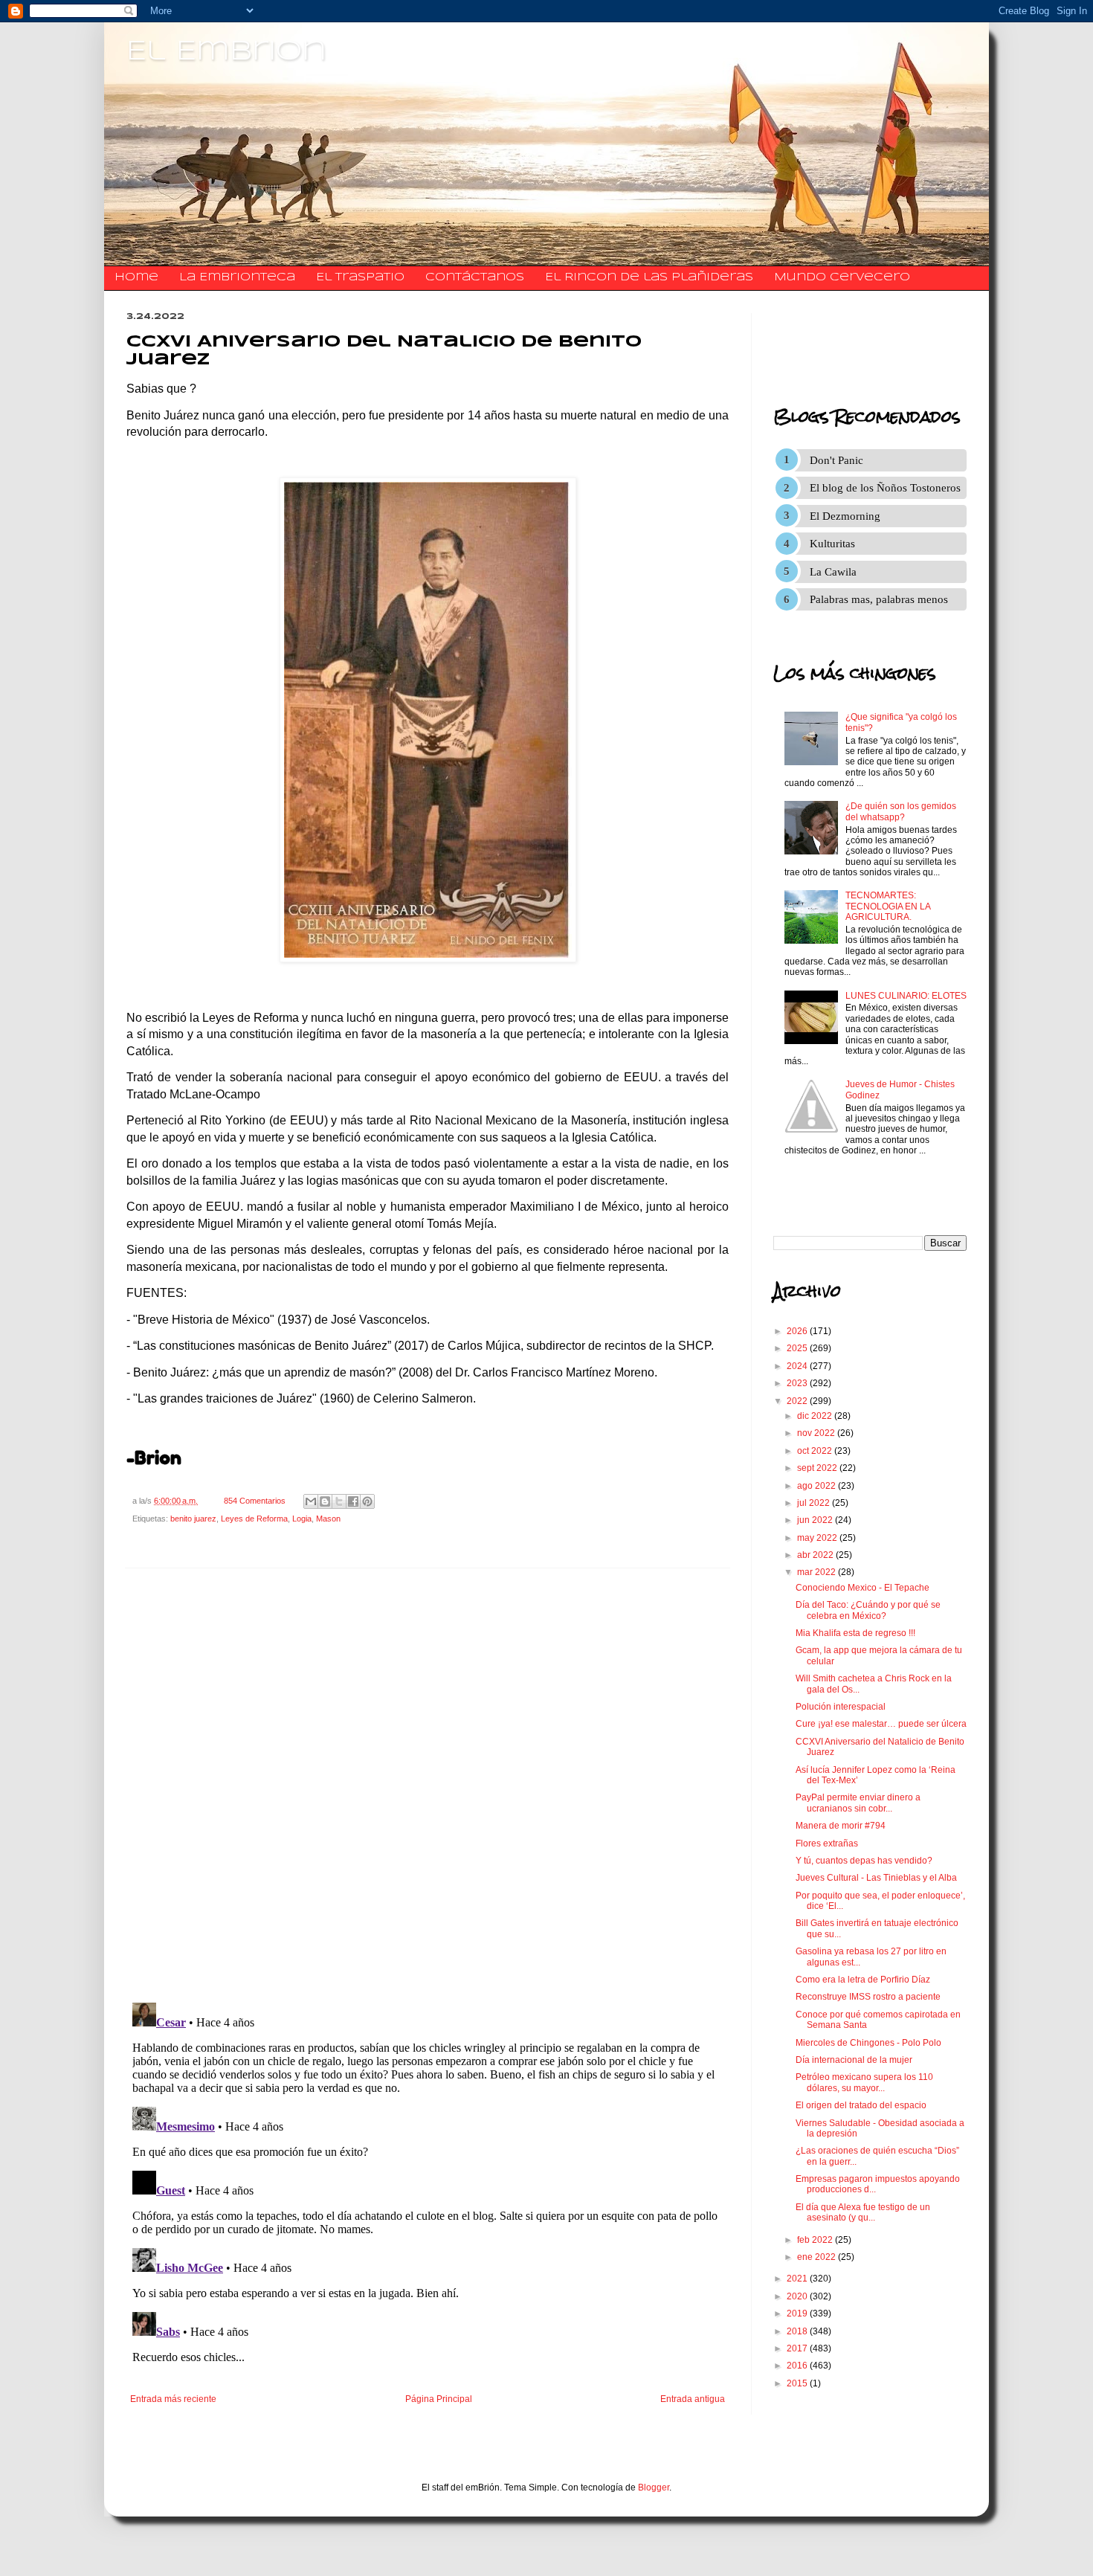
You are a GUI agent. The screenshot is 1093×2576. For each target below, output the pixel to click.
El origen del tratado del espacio (861, 2105)
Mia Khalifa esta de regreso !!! (855, 1633)
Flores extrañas (827, 1844)
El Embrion (226, 52)
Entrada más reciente (173, 2399)
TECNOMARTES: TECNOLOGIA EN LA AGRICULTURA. (888, 906)
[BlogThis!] (325, 1501)
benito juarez (193, 1519)
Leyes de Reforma (254, 1519)
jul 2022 (815, 1503)
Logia (302, 1519)
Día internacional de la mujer (854, 2060)
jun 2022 (816, 1520)
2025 (798, 1348)
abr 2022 (816, 1555)
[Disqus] (428, 1786)
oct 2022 (816, 1451)
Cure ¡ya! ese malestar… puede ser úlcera (881, 1724)
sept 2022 (818, 1468)
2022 (798, 1401)
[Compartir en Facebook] (353, 1501)
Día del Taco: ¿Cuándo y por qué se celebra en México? (868, 1610)
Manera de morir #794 (841, 1826)
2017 (798, 2348)
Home (136, 277)
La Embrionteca (237, 277)
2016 (798, 2366)
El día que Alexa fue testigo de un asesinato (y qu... (863, 2212)
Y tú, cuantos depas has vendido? (864, 1861)
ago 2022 (818, 1486)
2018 (798, 2331)
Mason (328, 1519)
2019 (798, 2313)
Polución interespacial (841, 1707)
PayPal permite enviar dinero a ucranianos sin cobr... (858, 1803)
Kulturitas (832, 544)
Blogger (654, 2488)
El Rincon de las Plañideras (649, 277)
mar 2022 (818, 1572)
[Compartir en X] (339, 1501)
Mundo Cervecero (842, 277)
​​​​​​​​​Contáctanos (475, 277)
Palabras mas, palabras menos (879, 599)
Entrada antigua (693, 2399)
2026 (798, 1331)
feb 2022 (816, 2240)
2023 (798, 1383)
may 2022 (818, 1538)
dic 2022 (816, 1416)
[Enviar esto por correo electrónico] (311, 1501)
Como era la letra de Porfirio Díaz (863, 1980)
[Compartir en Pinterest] (367, 1501)
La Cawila (833, 572)
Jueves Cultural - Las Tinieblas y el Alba (876, 1878)
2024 (798, 1366)
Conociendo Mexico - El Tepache (863, 1588)
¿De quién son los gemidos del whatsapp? (901, 811)
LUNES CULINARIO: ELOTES (906, 996)
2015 (798, 2383)
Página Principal (439, 2399)
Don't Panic (836, 460)
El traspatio (360, 277)
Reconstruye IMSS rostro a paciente (868, 1997)
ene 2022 (818, 2257)
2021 (798, 2279)
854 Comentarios (255, 1501)
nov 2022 (817, 1433)
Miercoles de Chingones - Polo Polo (868, 2043)
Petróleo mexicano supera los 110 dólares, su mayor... (864, 2082)
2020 (798, 2296)
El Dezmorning (845, 516)
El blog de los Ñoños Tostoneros (885, 488)
